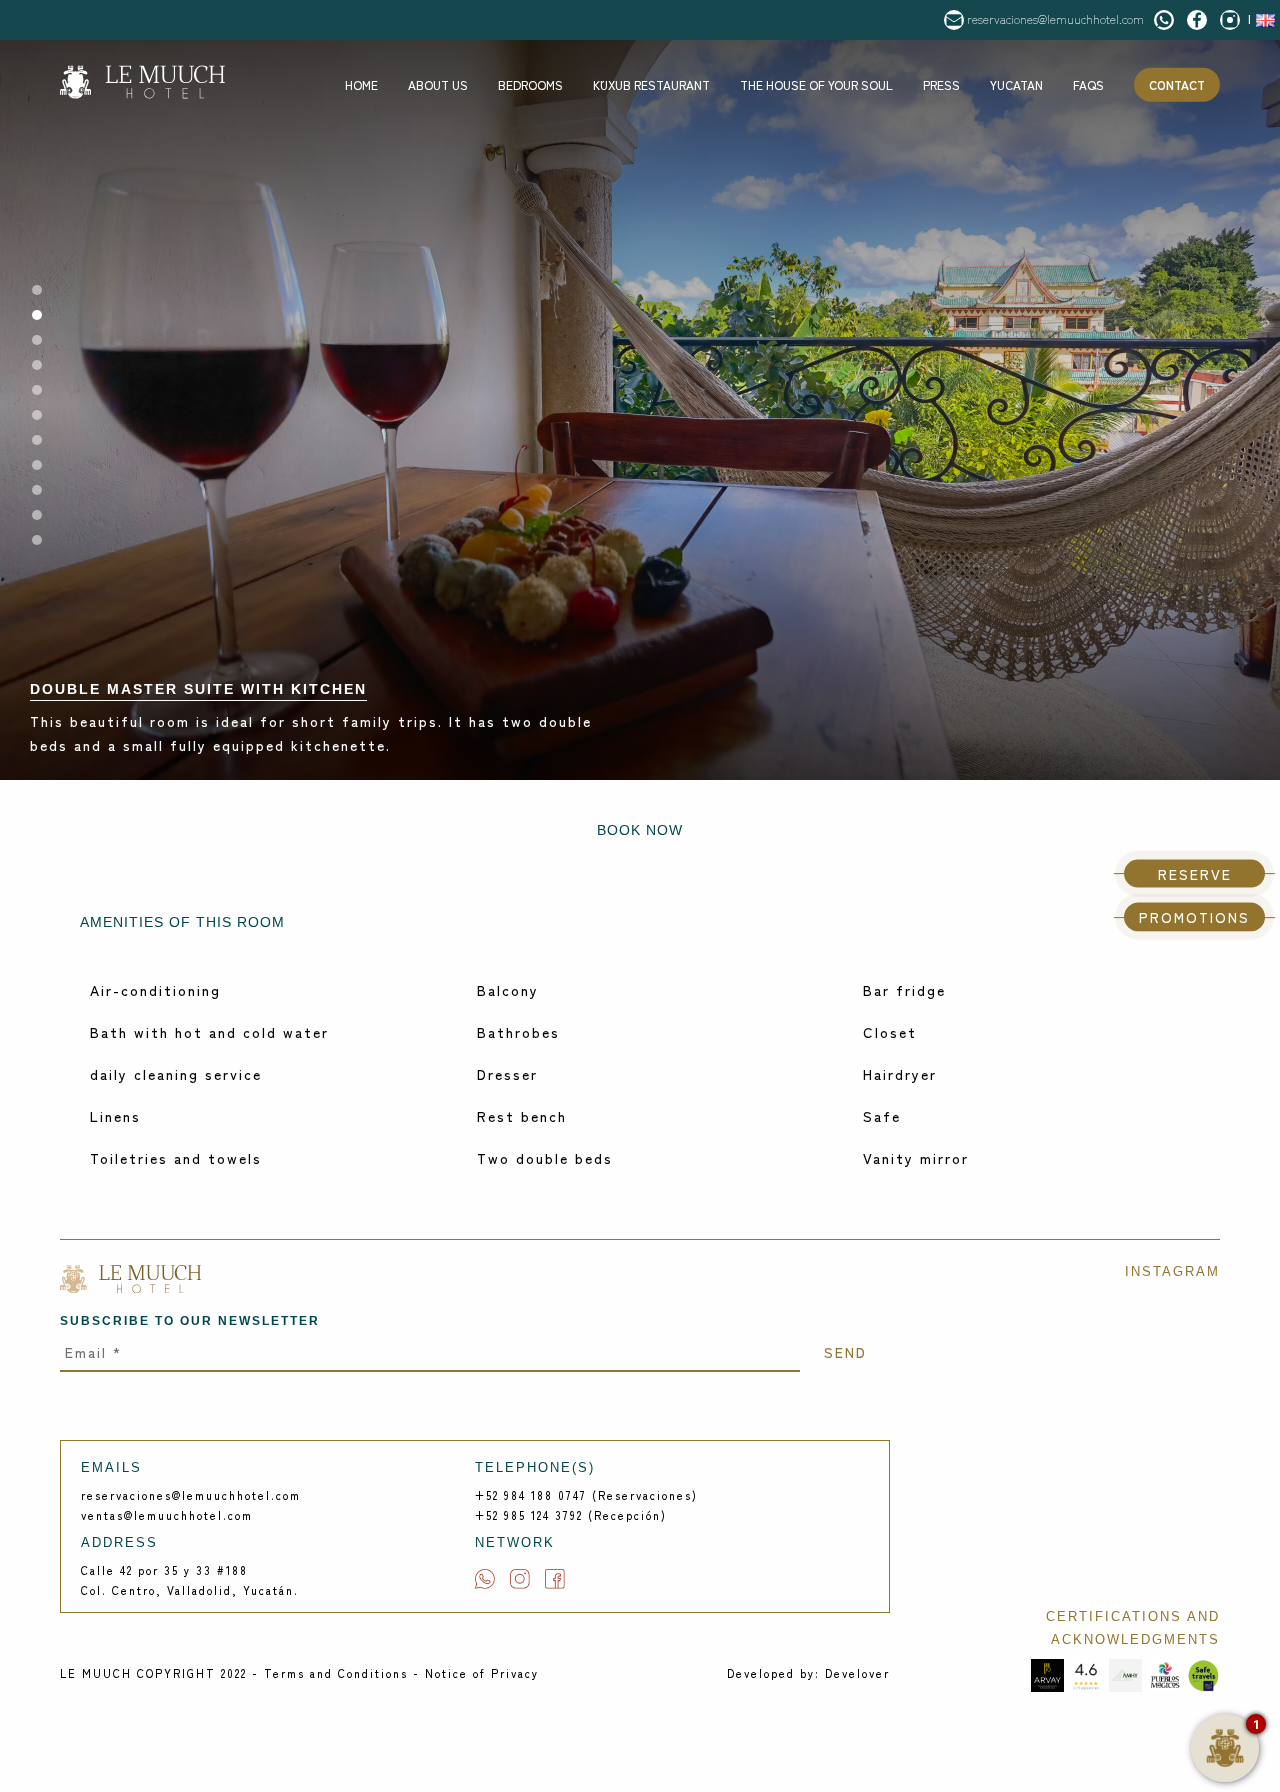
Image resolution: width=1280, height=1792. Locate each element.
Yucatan (1016, 84)
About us (438, 84)
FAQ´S (1088, 84)
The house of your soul (816, 84)
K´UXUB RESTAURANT (651, 84)
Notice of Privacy (482, 1673)
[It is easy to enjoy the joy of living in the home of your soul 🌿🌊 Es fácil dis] (1002, 1400)
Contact (1177, 84)
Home (361, 84)
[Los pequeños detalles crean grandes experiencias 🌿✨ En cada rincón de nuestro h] (1147, 1545)
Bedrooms (530, 84)
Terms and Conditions (336, 1673)
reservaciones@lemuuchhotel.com (1055, 18)
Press (941, 84)
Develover (857, 1673)
